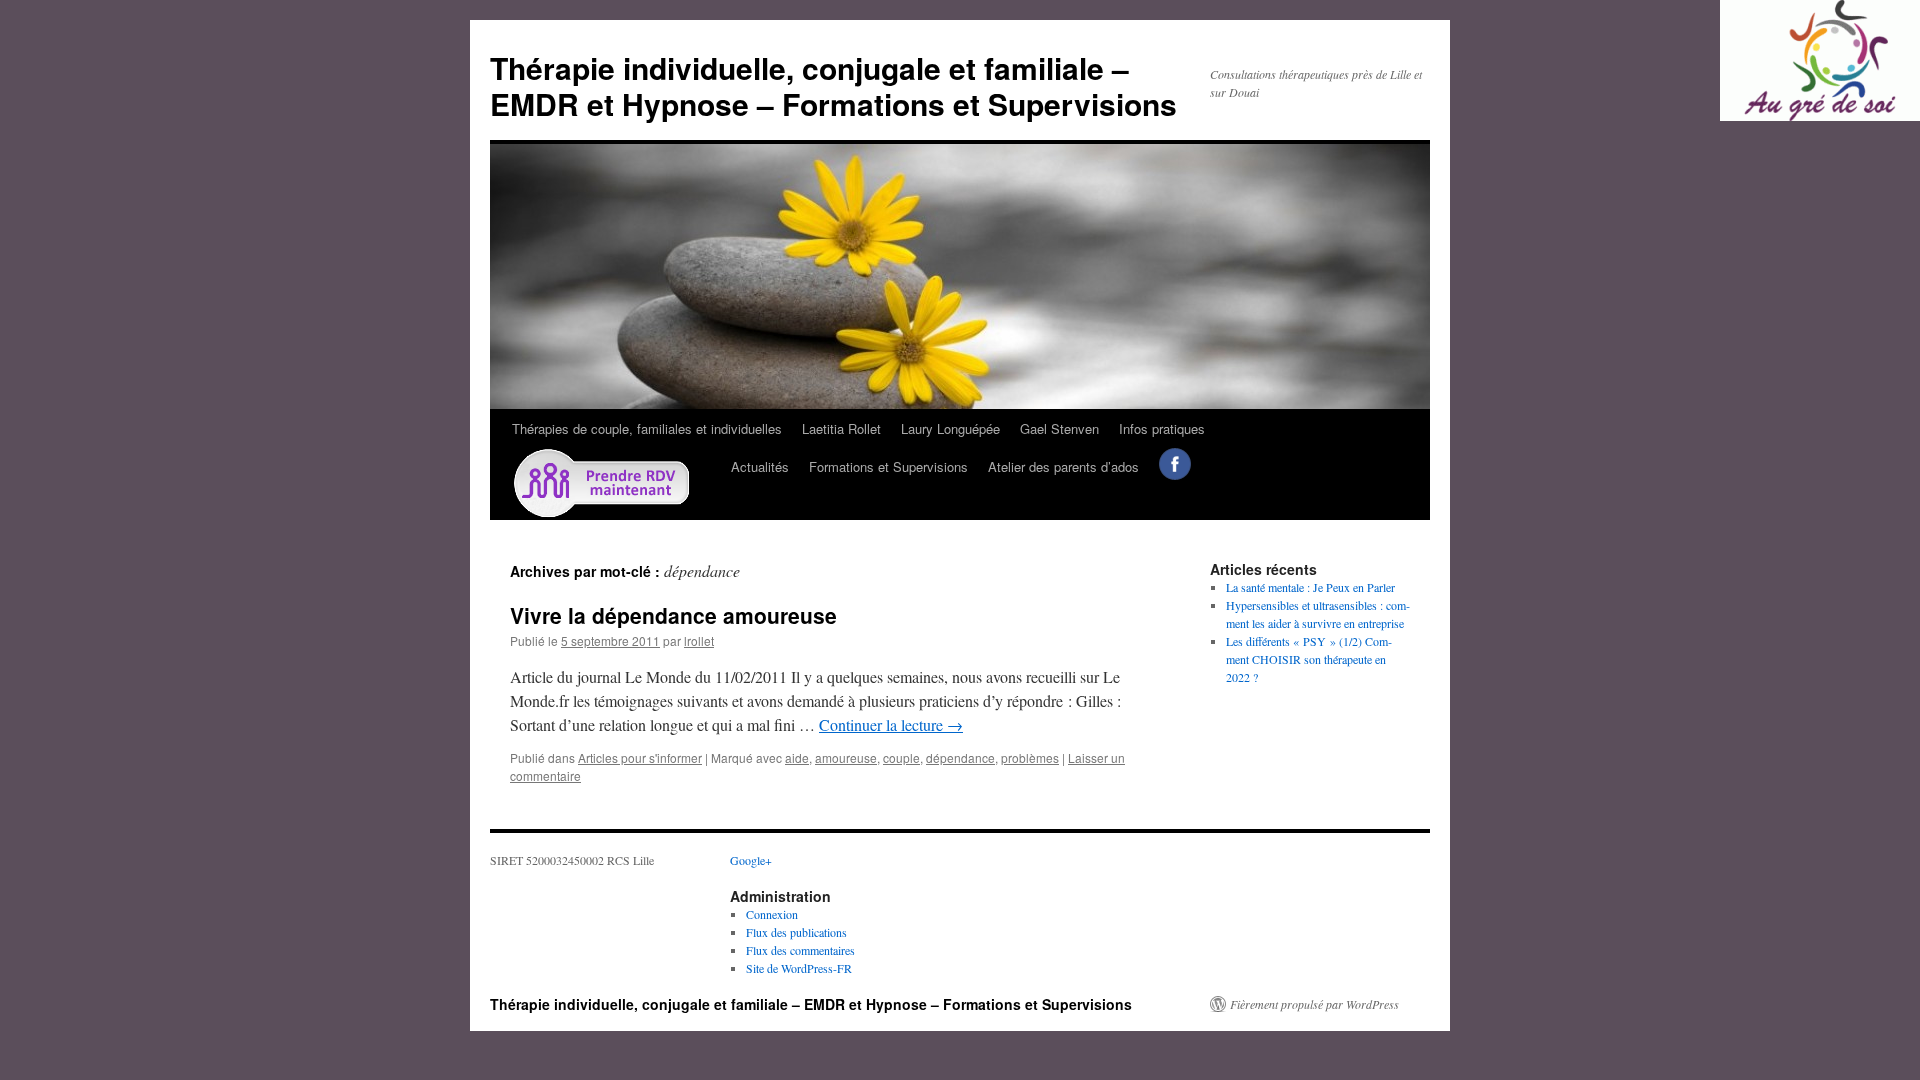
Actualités (760, 466)
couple (901, 757)
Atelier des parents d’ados (1063, 466)
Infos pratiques (1162, 428)
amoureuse (846, 757)
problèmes (1030, 757)
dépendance (960, 757)
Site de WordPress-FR (799, 968)
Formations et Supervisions (888, 466)
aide (797, 757)
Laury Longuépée (950, 428)
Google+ (751, 860)
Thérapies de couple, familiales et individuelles (647, 428)
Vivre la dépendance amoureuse (673, 615)
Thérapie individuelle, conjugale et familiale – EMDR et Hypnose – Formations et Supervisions (833, 85)
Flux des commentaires (800, 950)
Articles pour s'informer (640, 757)
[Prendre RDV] (611, 484)
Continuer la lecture (891, 724)
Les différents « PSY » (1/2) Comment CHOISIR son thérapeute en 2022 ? (1309, 659)
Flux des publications (796, 932)
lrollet (699, 640)
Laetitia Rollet (841, 428)
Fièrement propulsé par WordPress (1314, 1004)
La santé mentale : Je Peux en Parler (1310, 587)
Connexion (772, 914)
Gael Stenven (1059, 428)
